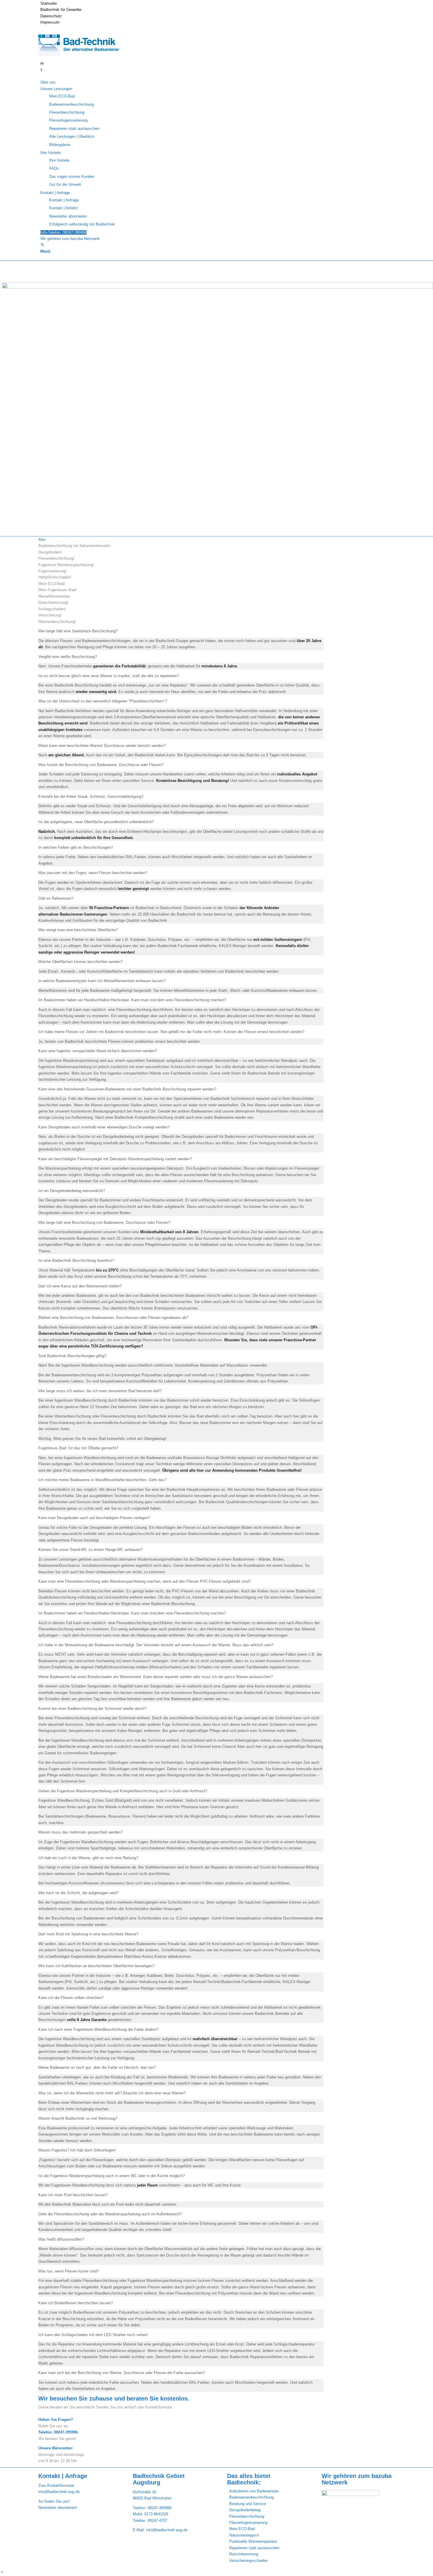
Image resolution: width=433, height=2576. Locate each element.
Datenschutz (51, 16)
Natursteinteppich (244, 2535)
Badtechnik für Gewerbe (61, 10)
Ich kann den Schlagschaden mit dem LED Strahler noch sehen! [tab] (93, 2335)
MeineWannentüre (54, 596)
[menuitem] (218, 3)
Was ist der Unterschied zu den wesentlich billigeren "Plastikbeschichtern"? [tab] (103, 701)
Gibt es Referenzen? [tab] (56, 898)
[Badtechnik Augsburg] (81, 57)
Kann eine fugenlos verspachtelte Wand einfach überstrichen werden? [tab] (98, 1051)
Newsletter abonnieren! (58, 2508)
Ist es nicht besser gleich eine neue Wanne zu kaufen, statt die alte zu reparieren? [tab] (109, 676)
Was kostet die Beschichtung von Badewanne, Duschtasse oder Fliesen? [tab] (101, 765)
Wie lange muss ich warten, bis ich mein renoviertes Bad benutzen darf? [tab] (100, 1391)
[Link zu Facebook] (41, 70)
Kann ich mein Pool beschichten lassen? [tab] (73, 2195)
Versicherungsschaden (248, 2561)
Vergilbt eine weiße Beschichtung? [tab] (68, 657)
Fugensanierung (52, 571)
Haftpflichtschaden (54, 577)
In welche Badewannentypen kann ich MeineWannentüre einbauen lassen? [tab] (102, 981)
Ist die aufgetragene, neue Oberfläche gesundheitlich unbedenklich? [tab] (96, 822)
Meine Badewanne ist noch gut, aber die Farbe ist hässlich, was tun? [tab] (97, 2067)
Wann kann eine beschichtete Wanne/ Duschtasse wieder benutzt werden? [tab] (102, 746)
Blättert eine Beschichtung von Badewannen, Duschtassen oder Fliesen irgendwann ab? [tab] (113, 1318)
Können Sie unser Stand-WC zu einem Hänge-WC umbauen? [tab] (90, 1550)
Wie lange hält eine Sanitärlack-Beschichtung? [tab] (78, 631)
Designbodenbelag (245, 2510)
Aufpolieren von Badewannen (254, 2491)
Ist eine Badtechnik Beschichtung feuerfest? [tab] (76, 1260)
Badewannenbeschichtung (251, 2497)
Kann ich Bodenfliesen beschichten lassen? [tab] (76, 2303)
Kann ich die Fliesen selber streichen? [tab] (71, 1998)
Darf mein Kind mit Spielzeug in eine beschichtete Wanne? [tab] (88, 1934)
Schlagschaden (51, 609)
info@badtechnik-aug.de (59, 2492)
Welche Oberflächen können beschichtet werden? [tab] (80, 962)
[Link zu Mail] (42, 63)
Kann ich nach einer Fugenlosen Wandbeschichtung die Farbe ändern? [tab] (98, 2029)
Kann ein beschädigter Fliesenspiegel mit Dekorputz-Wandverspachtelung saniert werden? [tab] (115, 1159)
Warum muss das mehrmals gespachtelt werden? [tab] (80, 1832)
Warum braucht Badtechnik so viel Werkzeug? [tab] (78, 2118)
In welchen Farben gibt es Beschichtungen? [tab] (76, 847)
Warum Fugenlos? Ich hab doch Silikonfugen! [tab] (77, 2150)
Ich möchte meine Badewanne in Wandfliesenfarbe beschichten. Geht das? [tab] (102, 1480)
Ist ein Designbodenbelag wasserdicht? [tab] (72, 1191)
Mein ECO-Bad (51, 584)
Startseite (49, 3)
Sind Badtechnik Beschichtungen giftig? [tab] (72, 1356)
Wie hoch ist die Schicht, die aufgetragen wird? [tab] (78, 1893)
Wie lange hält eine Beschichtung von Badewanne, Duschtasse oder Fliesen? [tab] (104, 1222)
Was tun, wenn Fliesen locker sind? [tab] (69, 2271)
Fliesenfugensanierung (248, 2523)
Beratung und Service (248, 2504)
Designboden (49, 552)
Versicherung (49, 615)
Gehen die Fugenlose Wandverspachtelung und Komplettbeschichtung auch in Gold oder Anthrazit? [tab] (123, 1791)
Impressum (50, 22)
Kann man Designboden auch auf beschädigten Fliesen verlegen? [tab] (94, 1518)
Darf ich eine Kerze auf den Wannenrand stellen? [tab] (80, 1286)
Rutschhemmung (53, 602)
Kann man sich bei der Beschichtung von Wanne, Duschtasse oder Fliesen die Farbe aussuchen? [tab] (122, 2373)
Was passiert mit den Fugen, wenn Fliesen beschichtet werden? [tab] (93, 873)
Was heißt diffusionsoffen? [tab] (61, 2239)
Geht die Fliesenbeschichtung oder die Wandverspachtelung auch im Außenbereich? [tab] (110, 2214)
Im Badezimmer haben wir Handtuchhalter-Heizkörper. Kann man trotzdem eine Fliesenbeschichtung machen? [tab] (132, 1000)
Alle (42, 539)
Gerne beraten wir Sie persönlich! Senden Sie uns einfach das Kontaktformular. (106, 2407)
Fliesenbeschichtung (56, 558)
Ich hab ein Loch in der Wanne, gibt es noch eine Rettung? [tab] (88, 1858)
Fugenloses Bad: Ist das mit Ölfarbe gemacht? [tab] (78, 1448)
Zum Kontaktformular (56, 2485)
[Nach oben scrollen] (2, 2573)
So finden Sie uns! (54, 2501)
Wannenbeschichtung (57, 622)
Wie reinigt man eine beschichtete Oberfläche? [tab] (78, 930)
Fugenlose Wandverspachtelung (66, 565)
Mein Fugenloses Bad (57, 590)
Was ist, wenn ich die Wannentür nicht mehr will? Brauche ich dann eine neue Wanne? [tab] (112, 2093)
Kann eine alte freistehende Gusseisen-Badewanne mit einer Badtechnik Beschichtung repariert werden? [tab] (127, 1089)
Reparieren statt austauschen (254, 2548)
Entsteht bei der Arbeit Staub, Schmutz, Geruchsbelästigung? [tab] (91, 796)
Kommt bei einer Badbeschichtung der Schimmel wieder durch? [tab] (92, 1709)
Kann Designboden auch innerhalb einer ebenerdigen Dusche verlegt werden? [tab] (104, 1127)
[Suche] (42, 245)
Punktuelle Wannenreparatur (253, 2541)
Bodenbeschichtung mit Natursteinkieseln (74, 546)
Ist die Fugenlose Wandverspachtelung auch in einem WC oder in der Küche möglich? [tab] (111, 2176)
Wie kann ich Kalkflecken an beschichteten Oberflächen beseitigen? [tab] (96, 1966)
